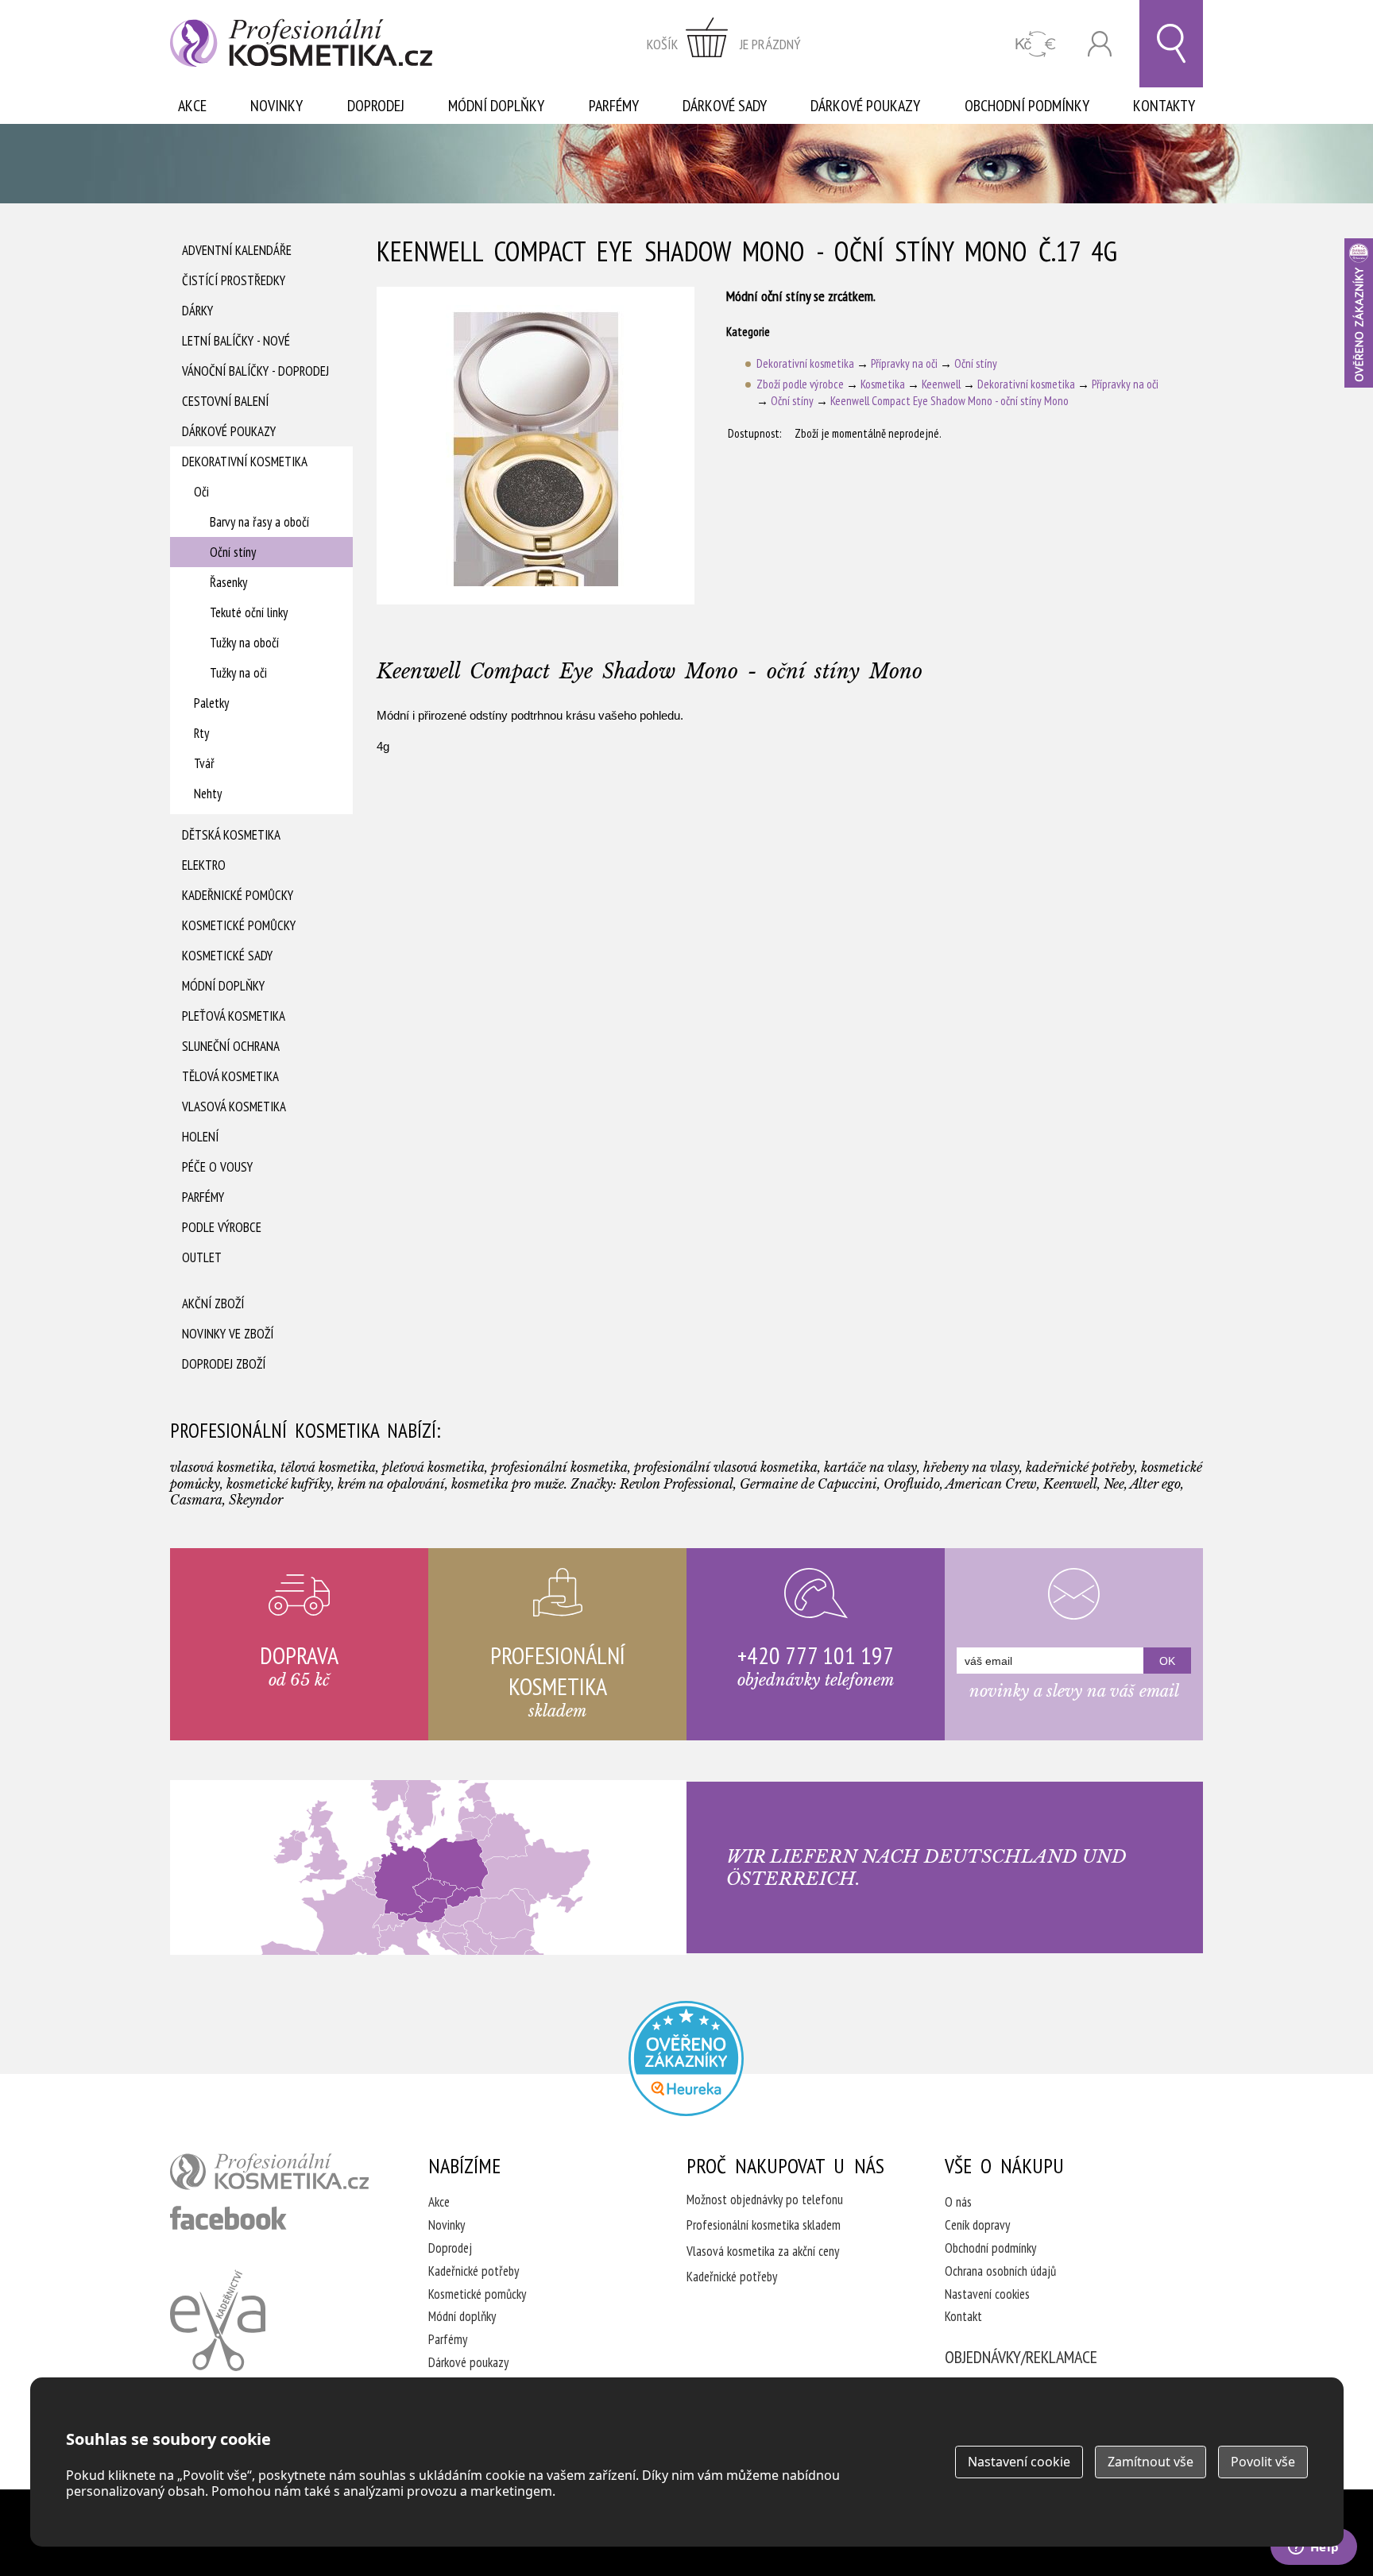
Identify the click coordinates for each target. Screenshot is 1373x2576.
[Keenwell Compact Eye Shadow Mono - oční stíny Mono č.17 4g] (536, 446)
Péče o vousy (217, 1167)
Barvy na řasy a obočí (259, 522)
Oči (201, 492)
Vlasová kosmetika (234, 1106)
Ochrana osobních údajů (1000, 2271)
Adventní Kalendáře (237, 250)
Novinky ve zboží (228, 1334)
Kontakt (963, 2316)
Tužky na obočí (244, 643)
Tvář (204, 763)
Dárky (197, 311)
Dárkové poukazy (865, 106)
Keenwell (941, 384)
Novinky (277, 106)
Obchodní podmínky (1027, 106)
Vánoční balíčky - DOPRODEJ (255, 371)
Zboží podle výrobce (800, 384)
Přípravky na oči (904, 363)
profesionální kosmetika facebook (228, 2218)
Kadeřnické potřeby (474, 2271)
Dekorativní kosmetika (245, 462)
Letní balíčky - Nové (236, 341)
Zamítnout (1151, 2462)
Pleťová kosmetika (234, 1016)
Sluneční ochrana (231, 1046)
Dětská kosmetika (231, 835)
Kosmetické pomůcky (239, 925)
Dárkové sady (725, 106)
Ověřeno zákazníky (1359, 313)
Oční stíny (233, 552)
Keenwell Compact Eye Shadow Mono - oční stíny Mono (949, 401)
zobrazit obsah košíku (724, 44)
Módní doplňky (496, 106)
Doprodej (376, 106)
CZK (1036, 44)
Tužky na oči (238, 673)
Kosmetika (883, 384)
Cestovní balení (225, 401)
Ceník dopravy (977, 2225)
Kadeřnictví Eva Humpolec (218, 2320)
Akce (192, 106)
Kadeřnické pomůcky (238, 895)
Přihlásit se (1100, 44)
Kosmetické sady (227, 956)
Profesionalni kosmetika (686, 2058)
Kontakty (1164, 106)
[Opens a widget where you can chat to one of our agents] (1313, 2548)
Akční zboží (213, 1303)
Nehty (208, 794)
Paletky (211, 703)
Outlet (202, 1257)
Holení (200, 1137)
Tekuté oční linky (249, 612)
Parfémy (614, 106)
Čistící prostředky (234, 280)
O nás (958, 2202)
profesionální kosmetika (269, 2172)
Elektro (204, 865)
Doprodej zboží (224, 1364)
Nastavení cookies (987, 2294)
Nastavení (1019, 2462)
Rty (201, 733)
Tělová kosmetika (230, 1076)
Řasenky (228, 582)
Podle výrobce (222, 1227)
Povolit (1263, 2462)
